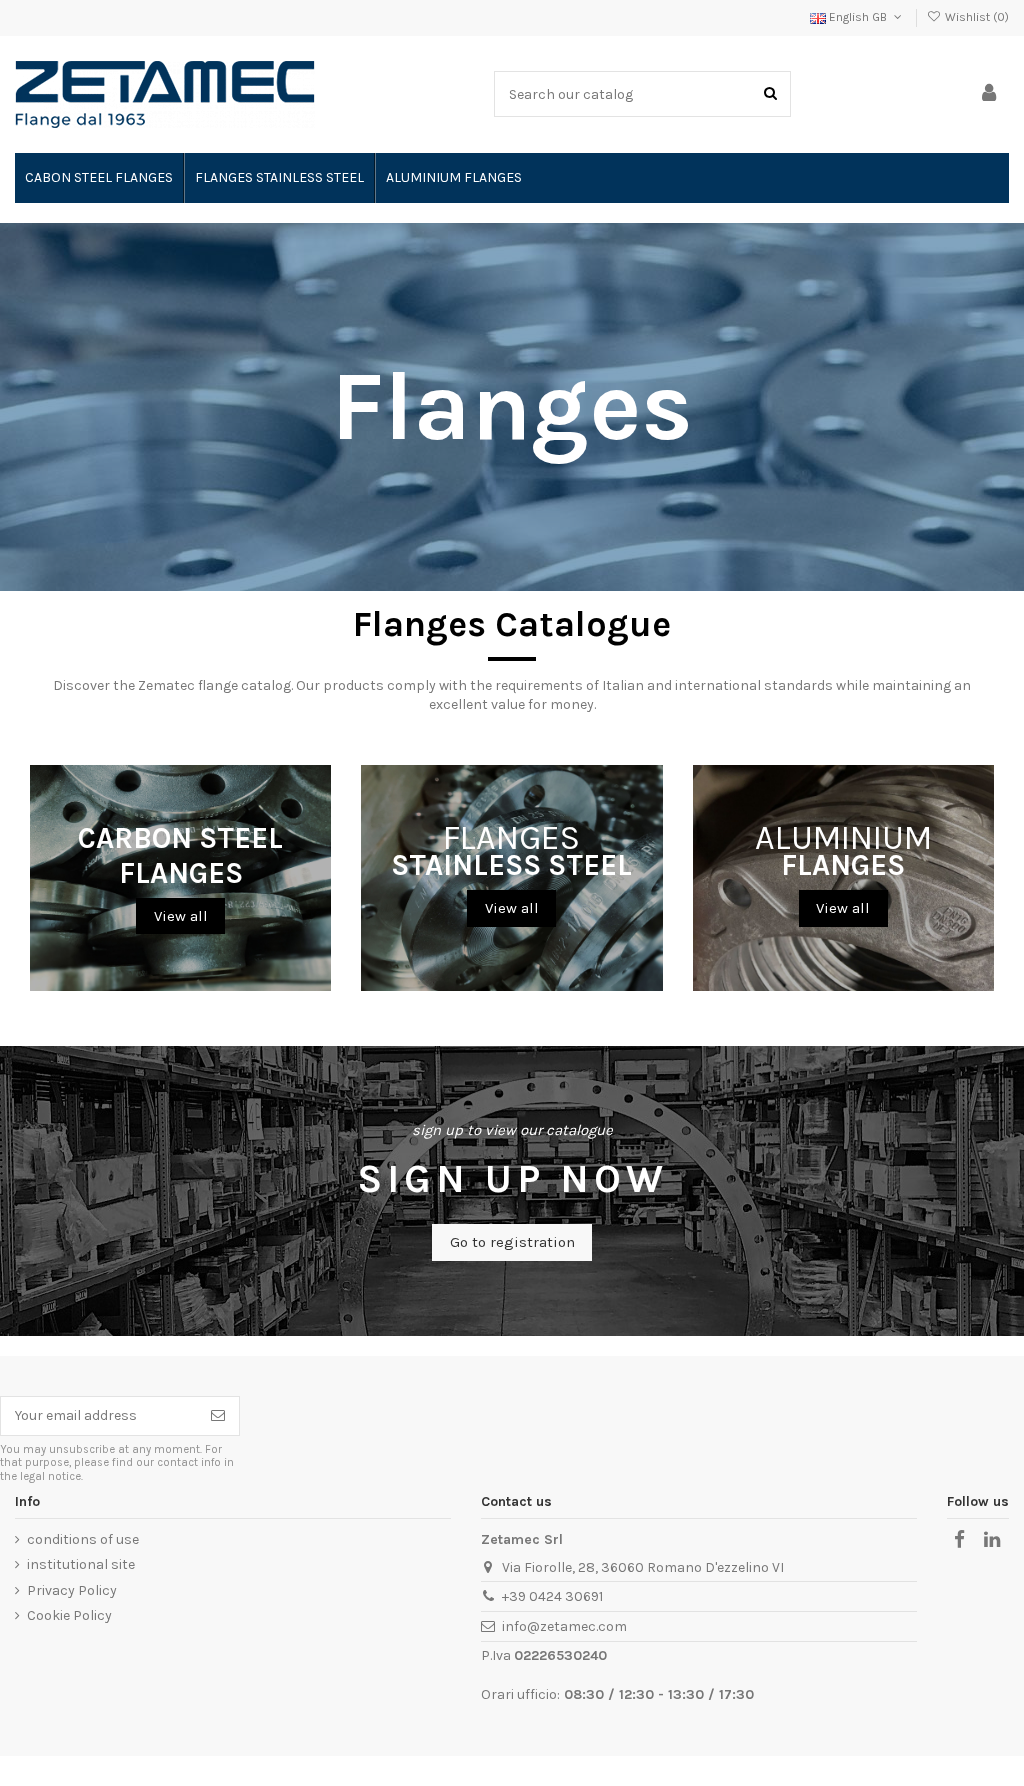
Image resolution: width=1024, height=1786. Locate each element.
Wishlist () (975, 17)
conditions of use (83, 1539)
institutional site (81, 1564)
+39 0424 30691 (552, 1596)
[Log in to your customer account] (989, 94)
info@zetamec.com (564, 1626)
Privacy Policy (72, 1590)
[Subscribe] (218, 1416)
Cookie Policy (69, 1615)
